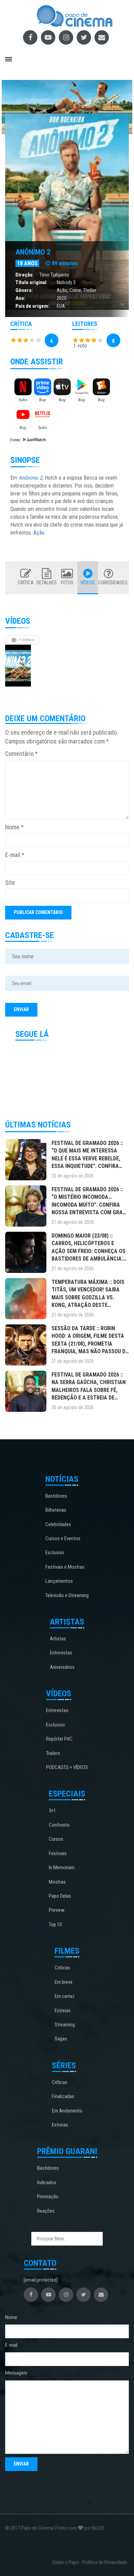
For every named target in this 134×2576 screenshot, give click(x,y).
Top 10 (55, 1924)
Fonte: (16, 440)
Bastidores (56, 1496)
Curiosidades (108, 583)
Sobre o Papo (66, 2562)
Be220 (98, 2528)
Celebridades (58, 1524)
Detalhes (47, 583)
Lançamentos (59, 1581)
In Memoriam (62, 1867)
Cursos (56, 1839)
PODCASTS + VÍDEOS (67, 1767)
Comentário (21, 754)
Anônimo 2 (33, 252)
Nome (14, 827)
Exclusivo (55, 1553)
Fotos (67, 583)
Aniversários (62, 1667)
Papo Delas (60, 1896)
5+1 (52, 1811)
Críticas (62, 1968)
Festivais (58, 1853)
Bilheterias (56, 1510)
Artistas (58, 1639)
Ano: (20, 298)
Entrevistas (61, 1653)
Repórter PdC (59, 1739)
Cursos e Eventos (63, 1538)
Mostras (57, 1882)
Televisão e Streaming (67, 1595)
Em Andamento (67, 2111)
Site (10, 883)
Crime (75, 290)
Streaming (65, 2025)
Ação (62, 290)
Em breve (64, 1982)
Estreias (63, 2011)
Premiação (48, 2197)
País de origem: (32, 306)
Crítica (26, 583)
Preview (57, 1910)
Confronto (59, 1825)
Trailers (53, 1753)
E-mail (15, 855)
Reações (46, 2211)
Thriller (90, 290)
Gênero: (24, 290)
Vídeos (88, 583)
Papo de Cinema (37, 2528)
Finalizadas (63, 2096)
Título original (31, 282)
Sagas (61, 2039)
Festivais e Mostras (65, 1567)
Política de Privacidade (105, 2562)
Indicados (47, 2182)
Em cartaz (65, 1996)
